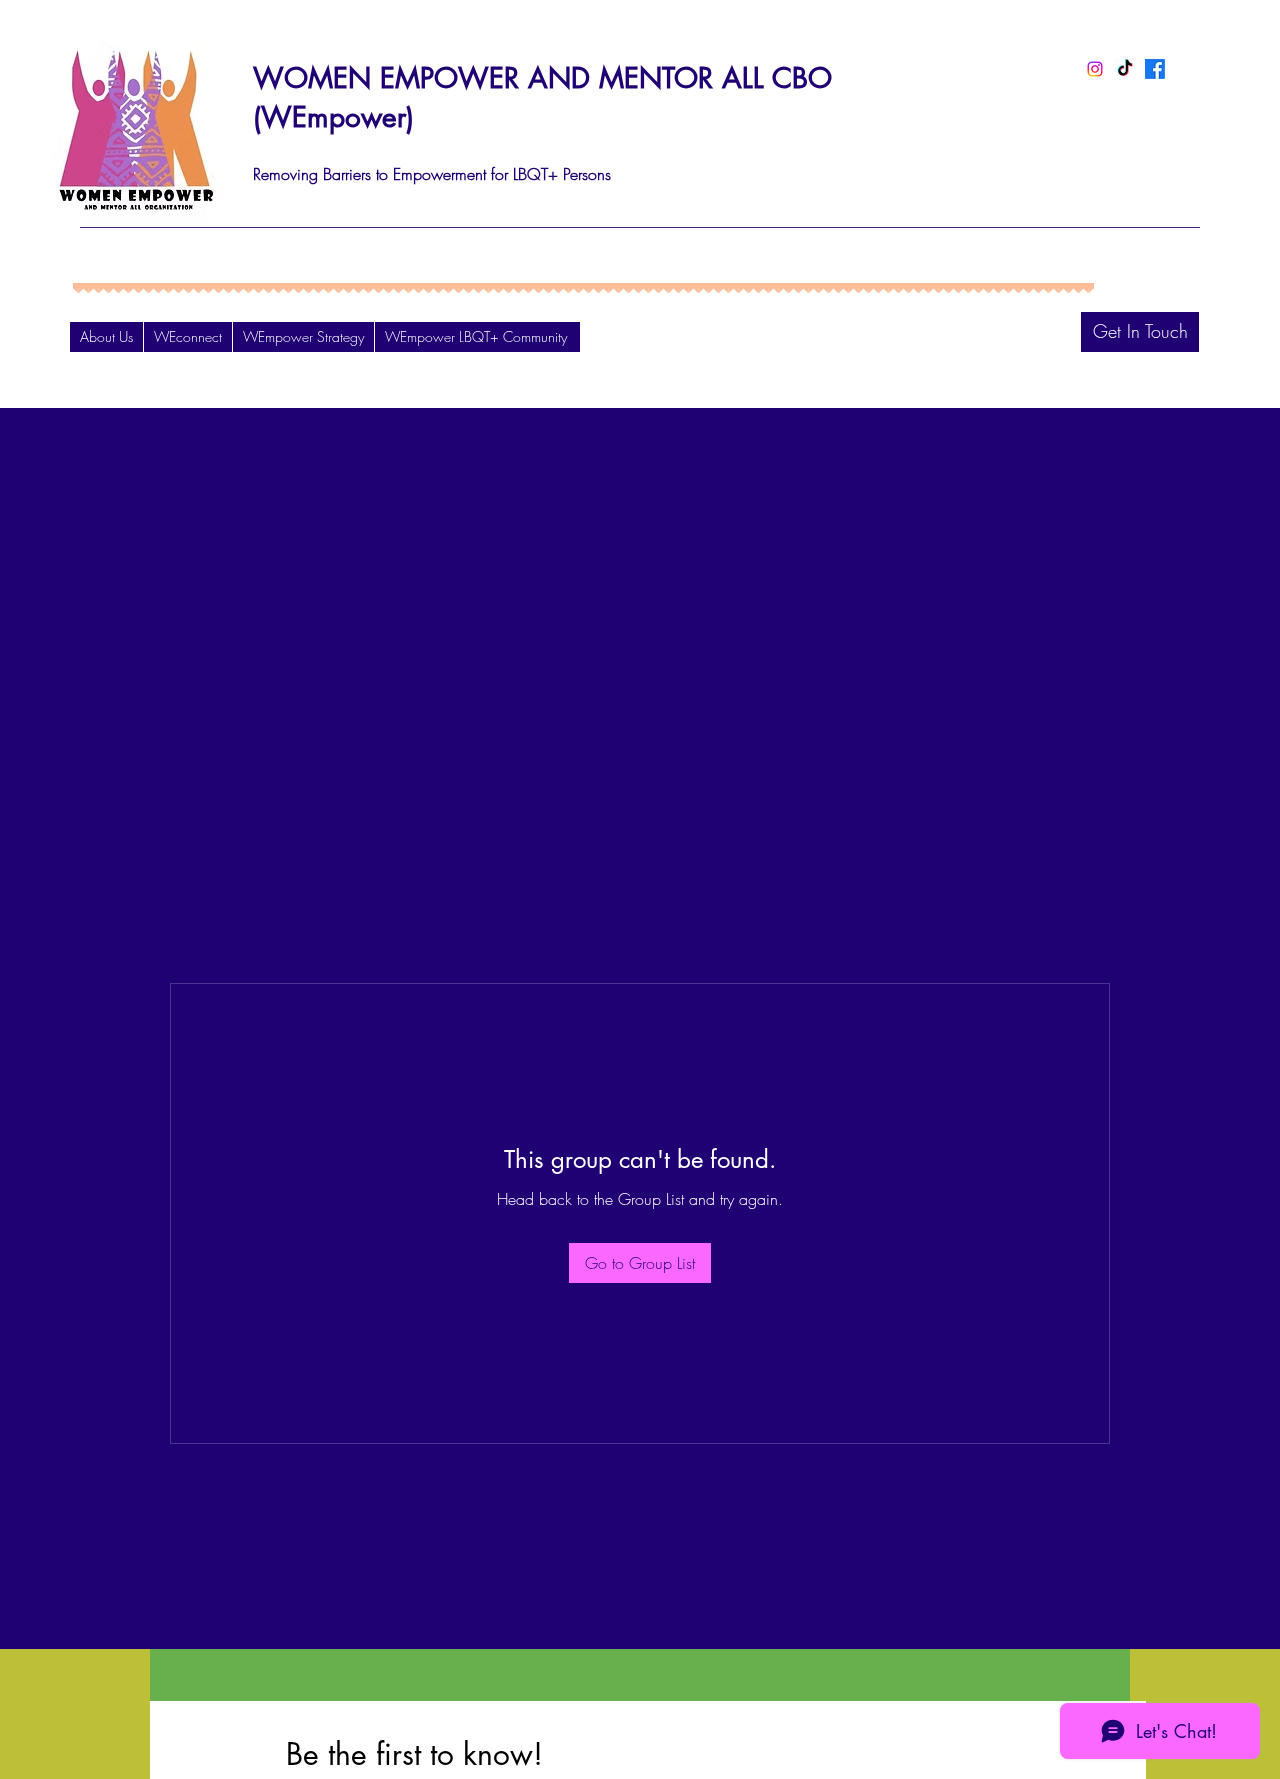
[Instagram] (1095, 69)
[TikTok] (1125, 69)
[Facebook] (1155, 69)
